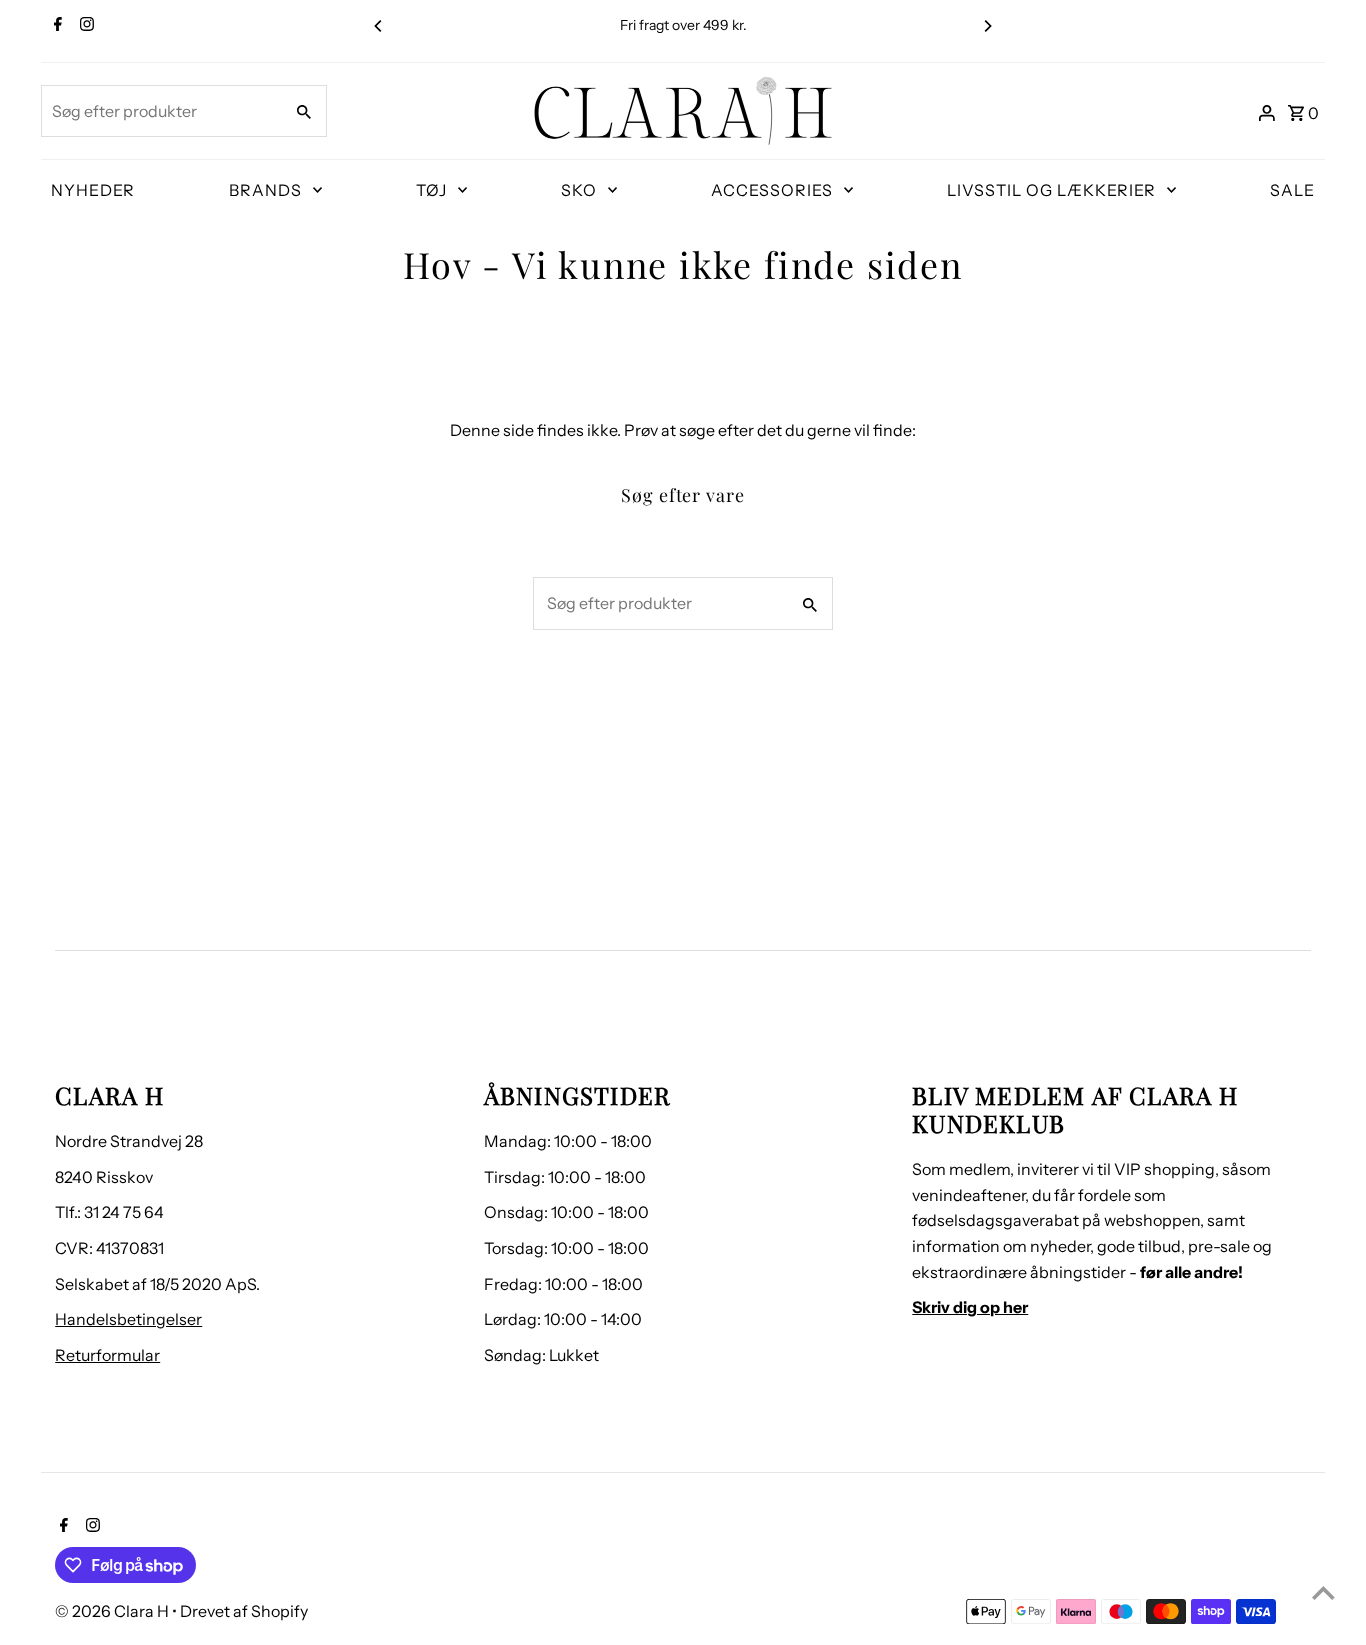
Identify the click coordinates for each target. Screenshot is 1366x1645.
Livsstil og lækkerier (1051, 190)
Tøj (431, 190)
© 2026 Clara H (113, 1611)
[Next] (987, 26)
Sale (1292, 190)
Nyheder (93, 190)
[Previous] (379, 26)
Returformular (107, 1355)
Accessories (772, 190)
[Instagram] (84, 26)
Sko (579, 190)
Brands (265, 190)
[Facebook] (55, 26)
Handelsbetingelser (128, 1319)
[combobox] (160, 111)
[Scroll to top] (1323, 1592)
